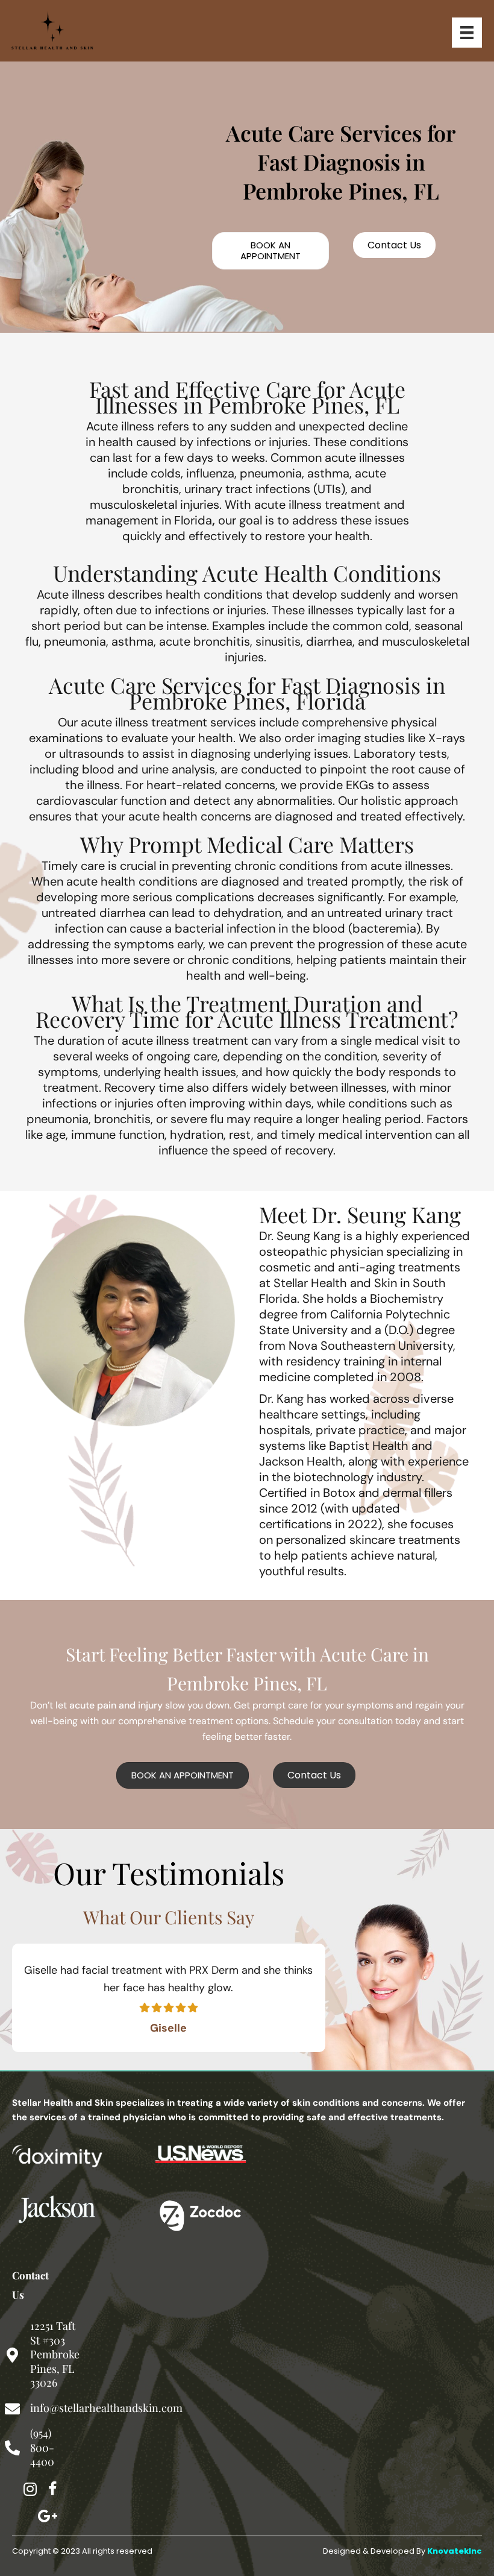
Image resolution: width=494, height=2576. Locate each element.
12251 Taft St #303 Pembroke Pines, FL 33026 (55, 2354)
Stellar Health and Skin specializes (88, 2103)
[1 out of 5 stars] (145, 2008)
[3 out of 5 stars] (168, 2008)
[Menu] (467, 33)
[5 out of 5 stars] (192, 2008)
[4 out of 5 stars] (180, 2008)
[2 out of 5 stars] (156, 2008)
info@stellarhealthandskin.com (106, 2408)
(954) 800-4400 (42, 2447)
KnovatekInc (455, 2551)
